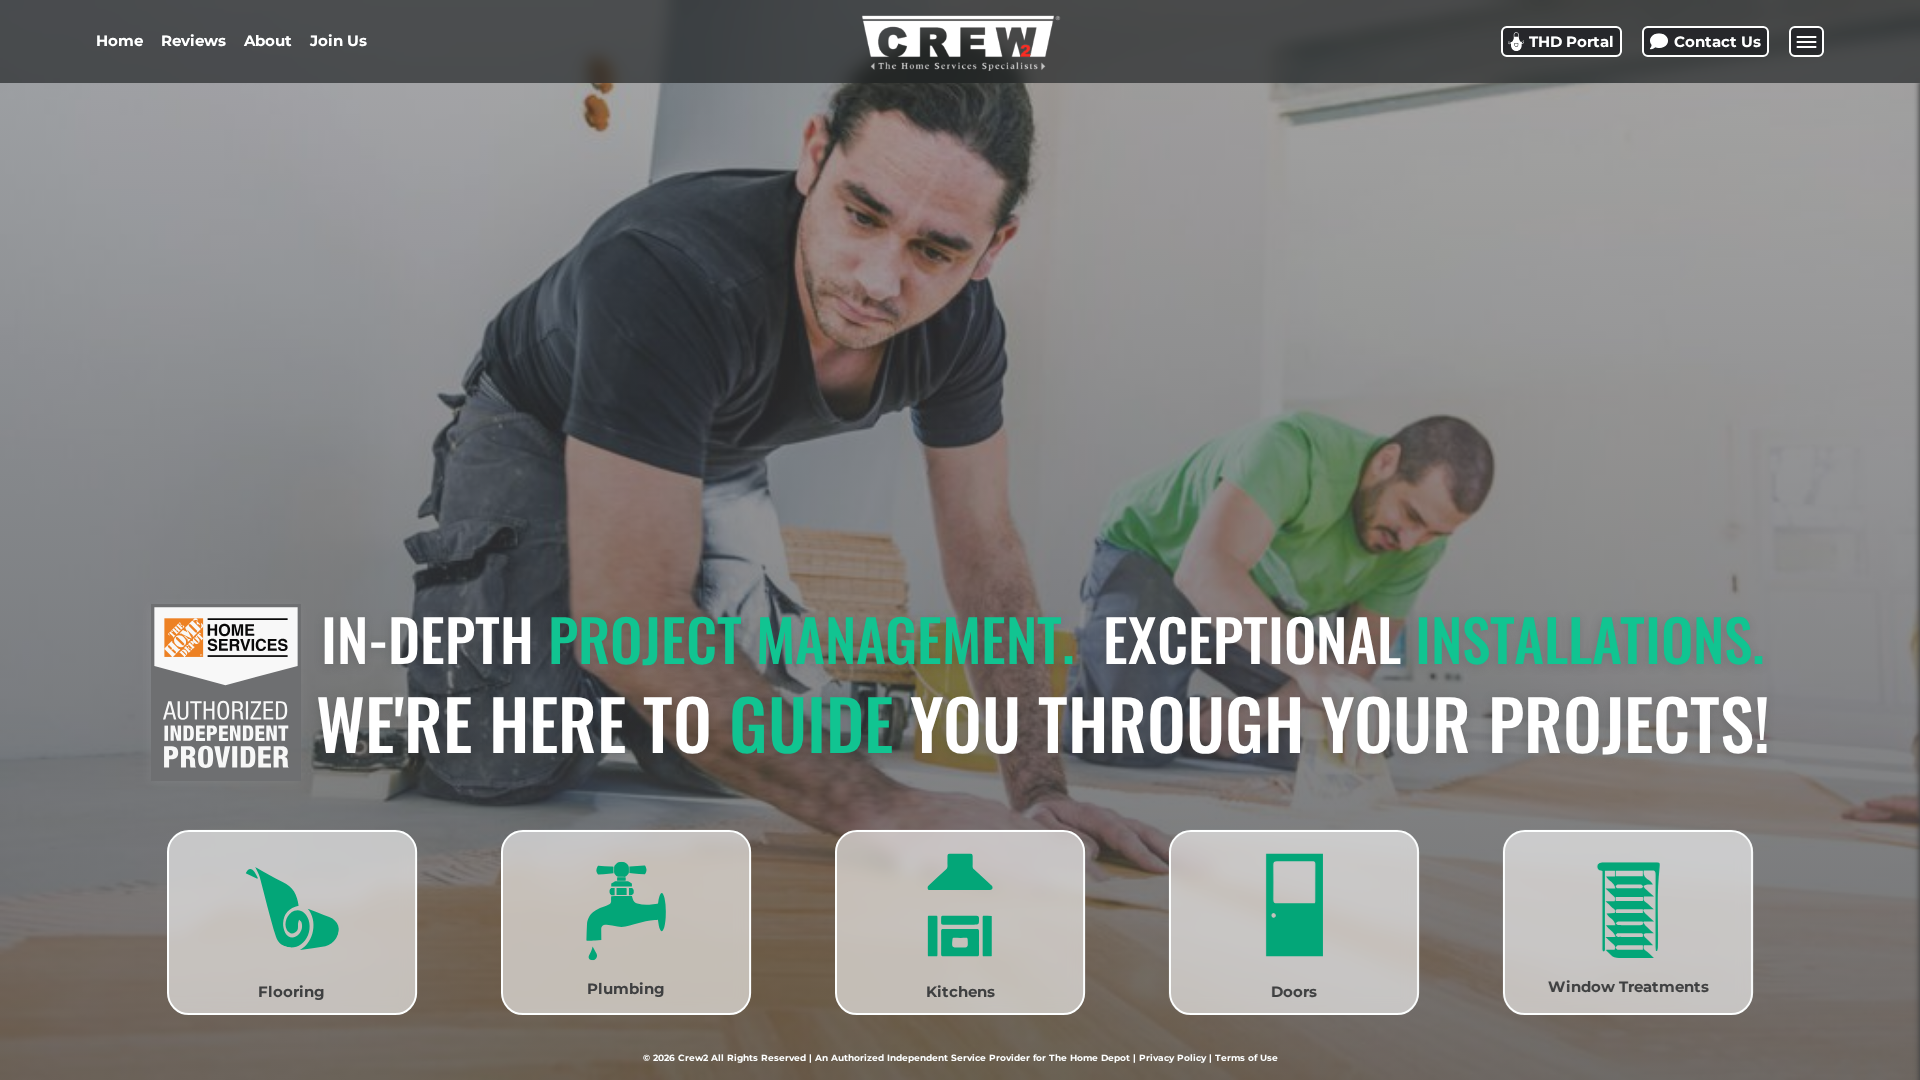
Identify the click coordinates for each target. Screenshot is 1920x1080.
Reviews (193, 40)
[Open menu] (1806, 41)
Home (119, 40)
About (268, 40)
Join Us (338, 40)
